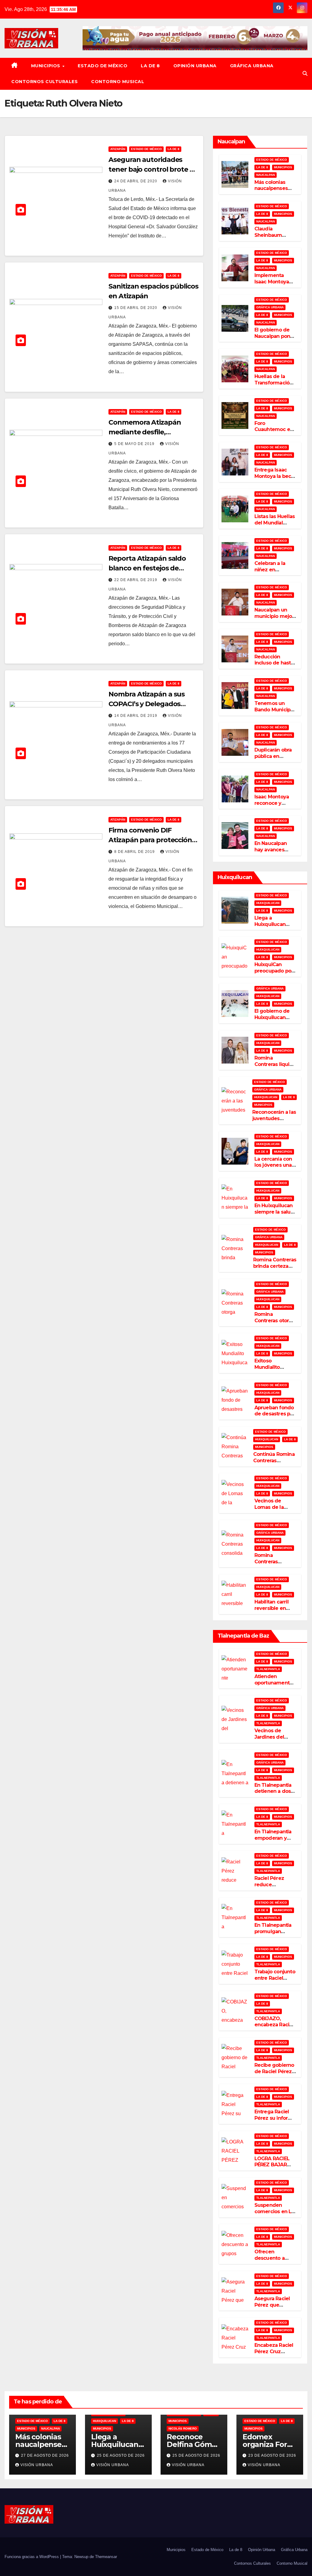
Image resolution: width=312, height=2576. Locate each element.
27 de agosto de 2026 (45, 2455)
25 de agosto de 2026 (121, 2455)
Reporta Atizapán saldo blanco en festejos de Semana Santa (147, 568)
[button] (305, 74)
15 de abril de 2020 (136, 308)
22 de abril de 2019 (136, 580)
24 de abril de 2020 (136, 181)
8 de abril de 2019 (135, 852)
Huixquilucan (268, 903)
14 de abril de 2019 (136, 716)
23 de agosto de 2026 (272, 2455)
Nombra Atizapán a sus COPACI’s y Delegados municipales (147, 704)
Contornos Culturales (44, 82)
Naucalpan (266, 175)
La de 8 (150, 66)
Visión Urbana (37, 2465)
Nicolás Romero (183, 2429)
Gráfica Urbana (252, 66)
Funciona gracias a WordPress (32, 2557)
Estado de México (103, 66)
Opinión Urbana (195, 66)
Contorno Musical (118, 82)
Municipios (46, 66)
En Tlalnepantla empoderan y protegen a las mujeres (273, 1841)
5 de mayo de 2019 (135, 444)
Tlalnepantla (268, 1669)
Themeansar (106, 2557)
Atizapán (118, 149)
